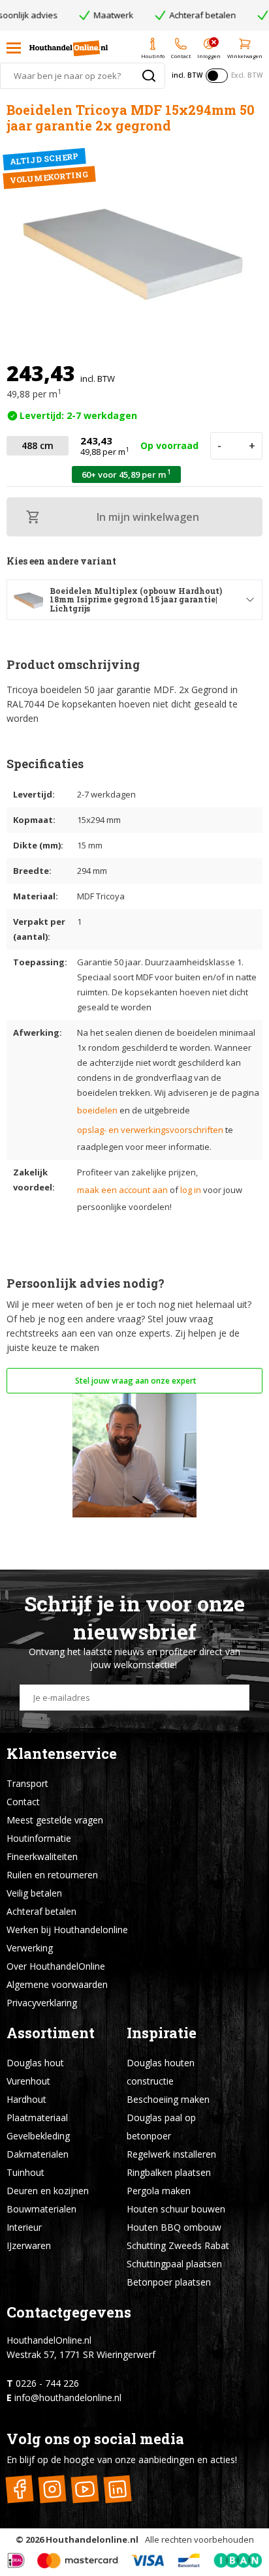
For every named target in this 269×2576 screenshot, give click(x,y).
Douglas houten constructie (161, 2072)
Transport (27, 1783)
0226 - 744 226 (47, 2383)
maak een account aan (122, 1190)
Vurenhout (28, 2081)
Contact (23, 1802)
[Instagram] (52, 2490)
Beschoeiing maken (168, 2099)
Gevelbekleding (38, 2136)
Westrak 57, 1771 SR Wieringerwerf (81, 2354)
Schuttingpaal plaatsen (174, 2264)
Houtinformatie (39, 1838)
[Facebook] (19, 2490)
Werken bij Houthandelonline (67, 1930)
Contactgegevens (69, 2312)
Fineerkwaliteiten (42, 1856)
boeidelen (97, 1110)
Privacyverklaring (42, 2003)
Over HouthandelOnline (56, 1966)
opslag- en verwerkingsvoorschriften (150, 1130)
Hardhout (26, 2099)
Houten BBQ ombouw (174, 2227)
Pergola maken (159, 2191)
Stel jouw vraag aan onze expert (135, 1381)
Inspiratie (162, 2033)
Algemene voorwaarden (57, 1984)
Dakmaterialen (38, 2154)
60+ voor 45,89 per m (126, 474)
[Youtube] (85, 2490)
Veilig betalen (34, 1893)
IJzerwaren (29, 2245)
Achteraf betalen (41, 1911)
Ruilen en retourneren (52, 1875)
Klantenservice (62, 1753)
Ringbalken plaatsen (169, 2172)
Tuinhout (25, 2172)
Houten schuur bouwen (176, 2209)
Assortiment (51, 2033)
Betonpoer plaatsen (169, 2282)
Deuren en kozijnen (48, 2191)
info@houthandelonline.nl (68, 2398)
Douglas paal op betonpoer (161, 2127)
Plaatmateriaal (37, 2118)
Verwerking (30, 1948)
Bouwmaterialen (41, 2209)
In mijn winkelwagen (148, 517)
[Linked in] (117, 2490)
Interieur (24, 2227)
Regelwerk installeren (171, 2154)
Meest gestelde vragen (55, 1820)
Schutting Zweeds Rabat (178, 2245)
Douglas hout (35, 2063)
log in (191, 1190)
